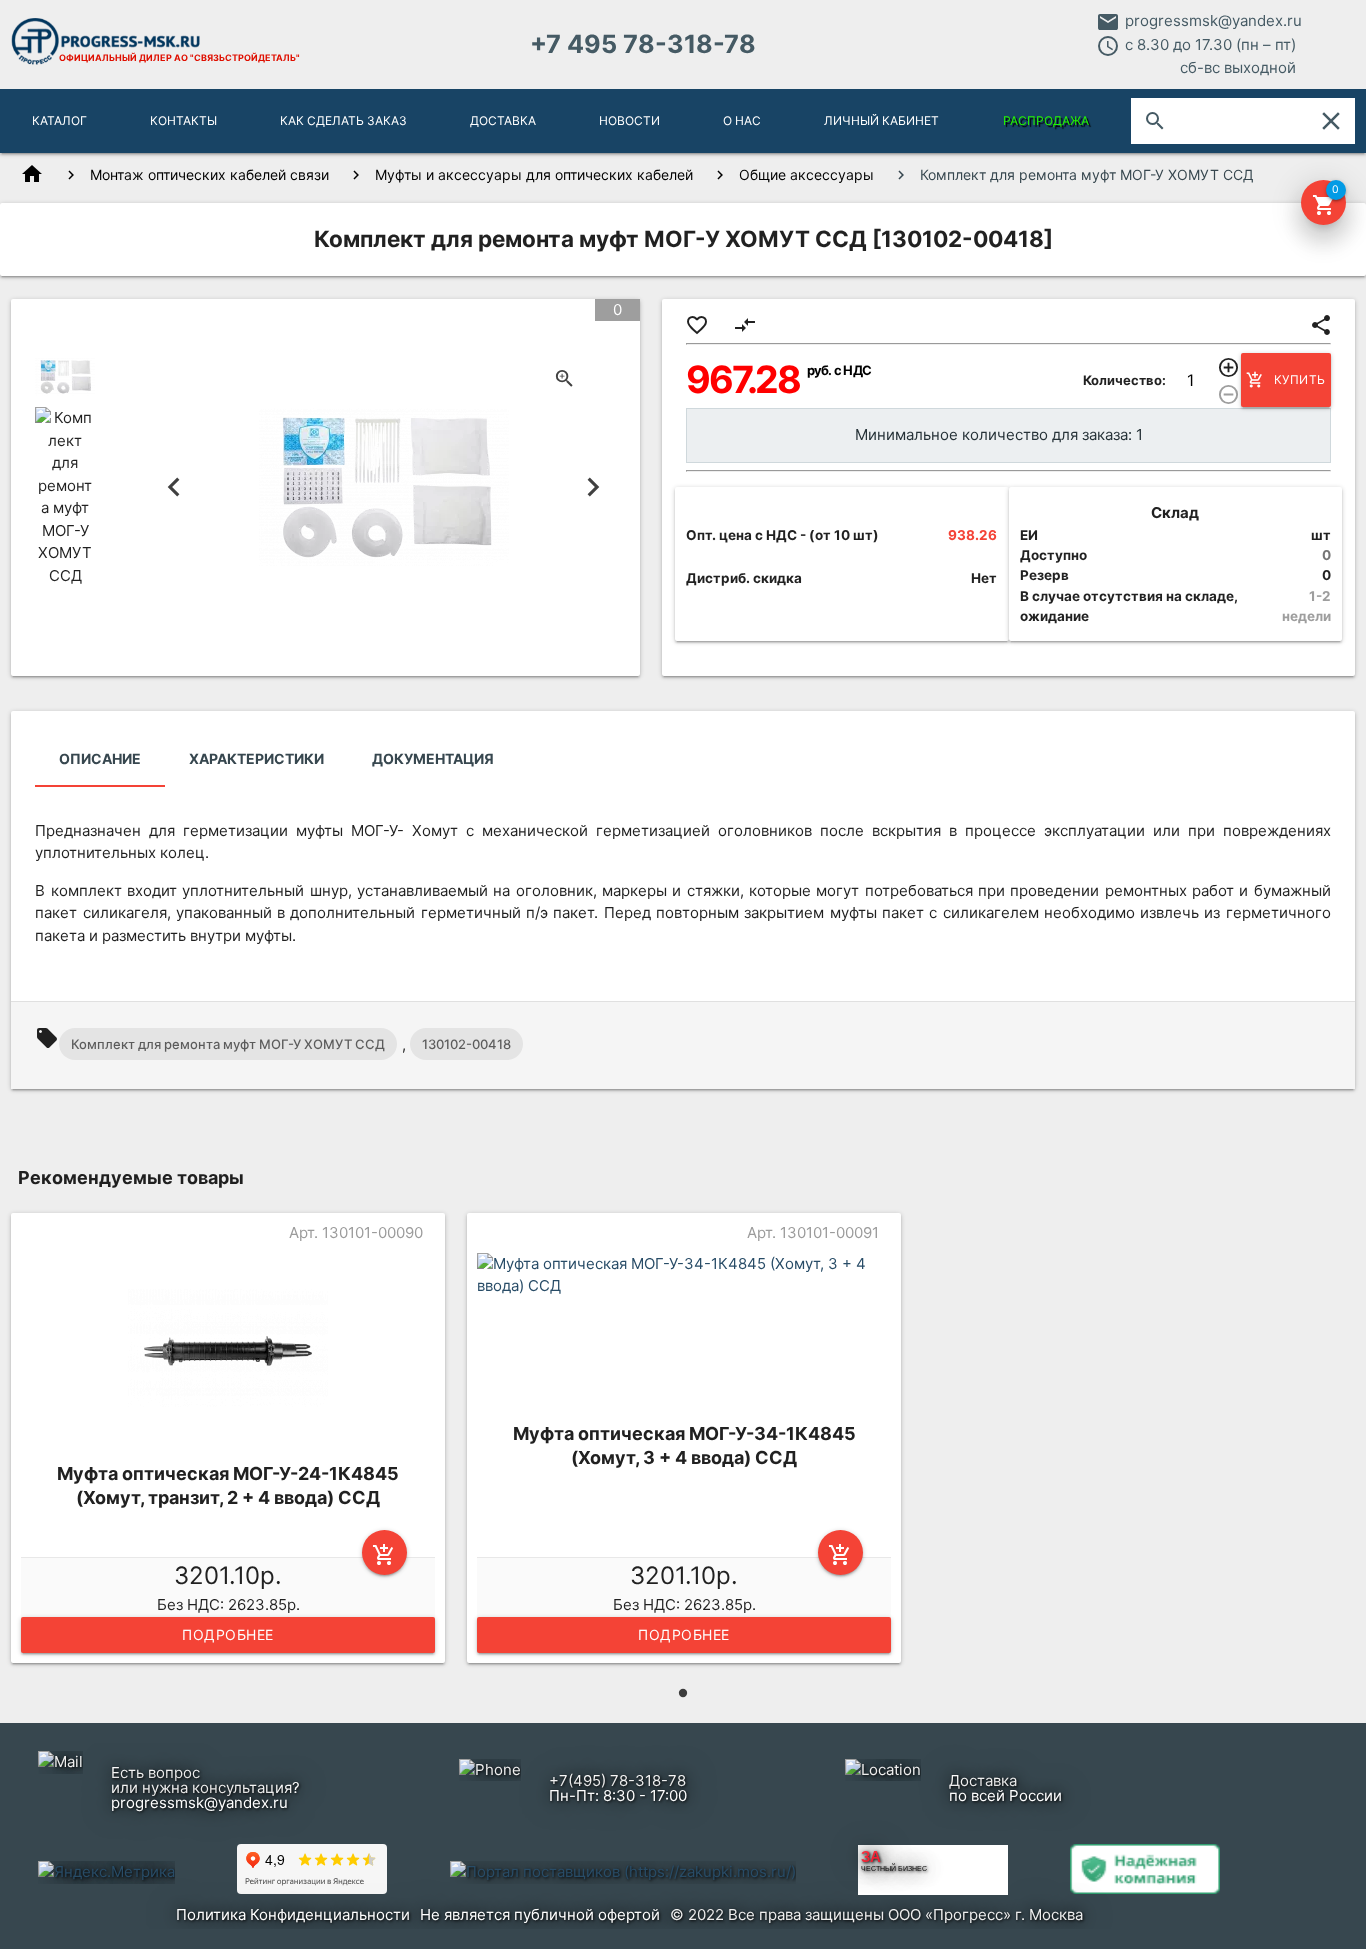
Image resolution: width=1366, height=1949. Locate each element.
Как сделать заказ (343, 120)
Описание (100, 758)
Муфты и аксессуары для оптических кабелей (534, 174)
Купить (1286, 380)
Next (593, 487)
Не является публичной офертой (540, 1914)
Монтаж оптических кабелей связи (209, 174)
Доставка (503, 120)
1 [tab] (683, 1693)
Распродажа (1046, 120)
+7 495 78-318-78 (643, 44)
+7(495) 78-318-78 (617, 1780)
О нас (742, 120)
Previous (173, 487)
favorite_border (697, 325)
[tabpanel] (228, 1441)
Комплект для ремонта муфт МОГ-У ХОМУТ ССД (228, 1044)
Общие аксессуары (806, 174)
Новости (629, 120)
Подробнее (228, 1634)
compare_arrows (745, 325)
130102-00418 (466, 1044)
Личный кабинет (881, 120)
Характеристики (256, 758)
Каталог (59, 120)
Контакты (183, 120)
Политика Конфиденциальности (293, 1914)
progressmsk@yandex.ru (1213, 20)
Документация (433, 758)
